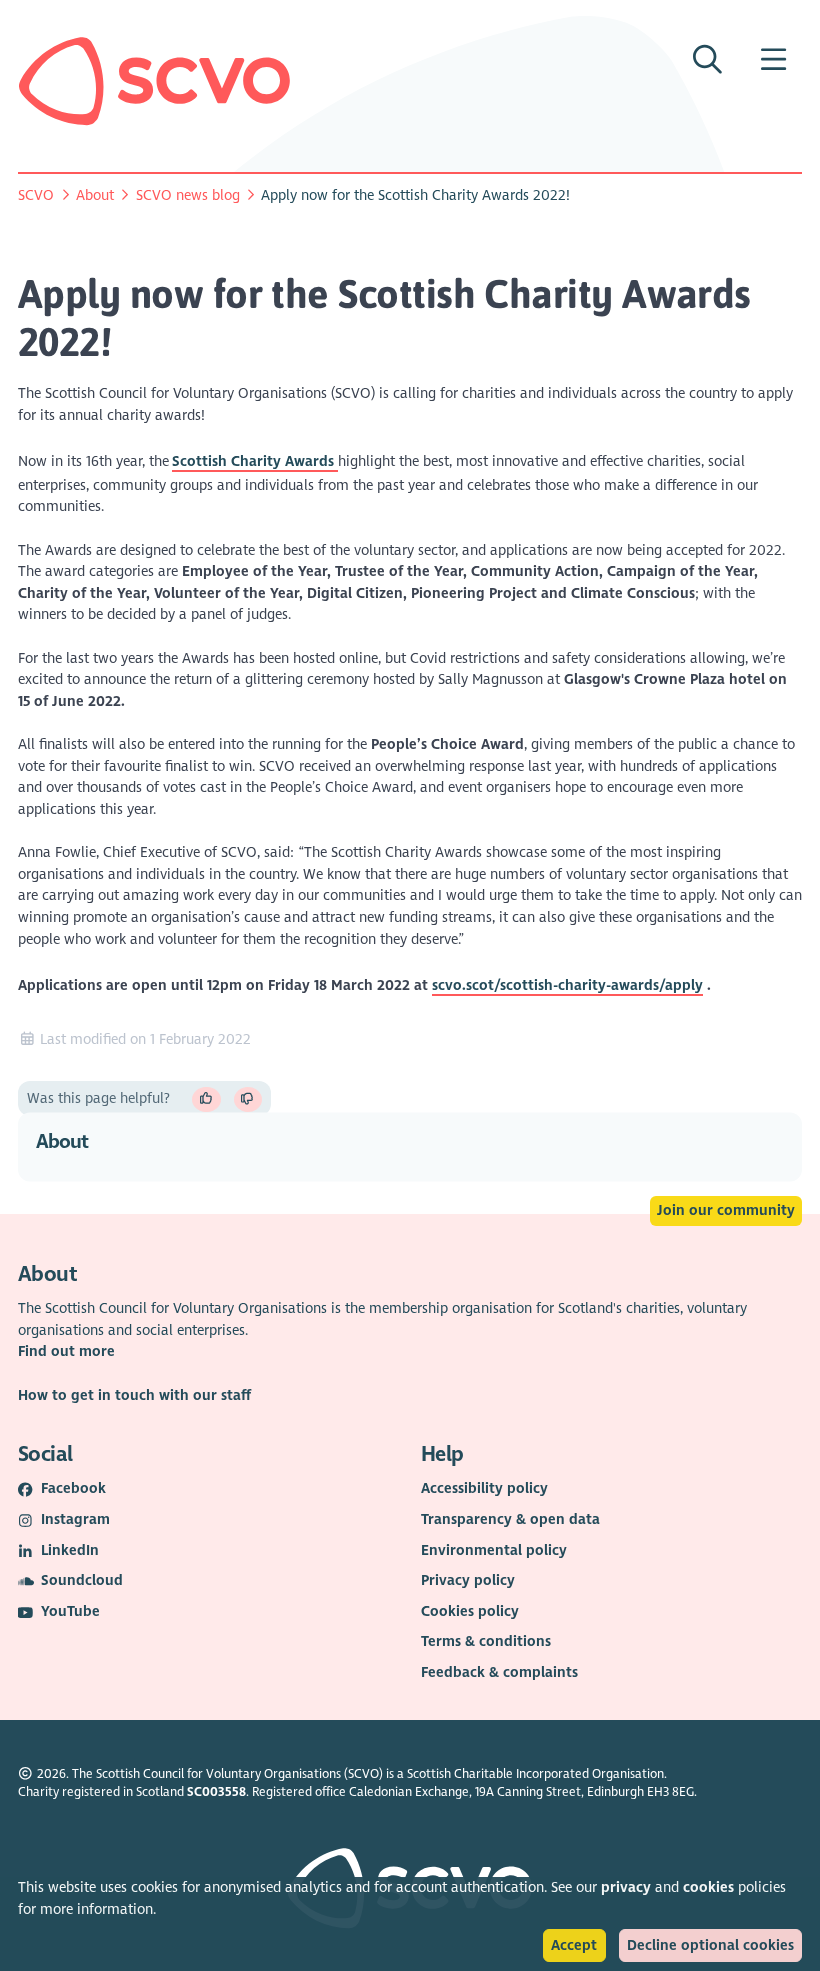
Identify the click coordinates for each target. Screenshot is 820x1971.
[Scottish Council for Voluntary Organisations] (154, 81)
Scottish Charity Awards (255, 461)
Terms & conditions (486, 1641)
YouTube (70, 1611)
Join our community (726, 1210)
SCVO (36, 195)
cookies (708, 1887)
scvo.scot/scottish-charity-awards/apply (567, 985)
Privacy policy (468, 1580)
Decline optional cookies (710, 1945)
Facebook (73, 1488)
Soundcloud (82, 1580)
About (95, 195)
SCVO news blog (188, 195)
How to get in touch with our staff (134, 1395)
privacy (626, 1887)
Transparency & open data (510, 1519)
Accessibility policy (484, 1488)
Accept (574, 1945)
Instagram (75, 1519)
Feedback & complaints (499, 1672)
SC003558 (216, 1792)
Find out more (66, 1351)
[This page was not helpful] (248, 1099)
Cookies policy (470, 1611)
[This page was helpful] (206, 1099)
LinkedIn (70, 1550)
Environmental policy (494, 1550)
